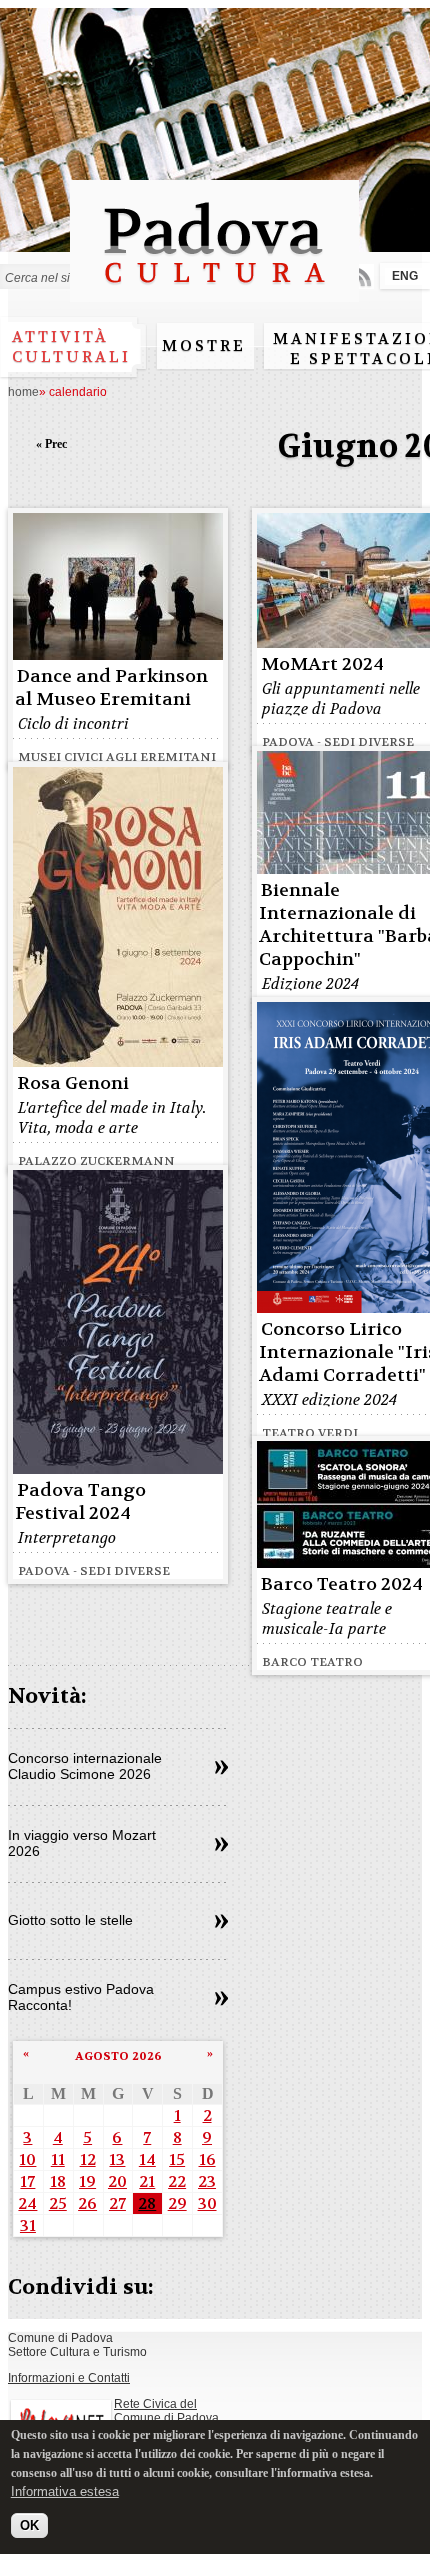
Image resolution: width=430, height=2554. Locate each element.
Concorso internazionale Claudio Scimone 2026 (85, 1766)
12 (88, 2159)
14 (147, 2159)
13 (117, 2159)
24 (27, 2203)
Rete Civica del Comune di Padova (166, 2411)
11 (58, 2159)
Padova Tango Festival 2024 (80, 1502)
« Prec (51, 444)
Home (23, 392)
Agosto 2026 (118, 2056)
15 (177, 2159)
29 (177, 2203)
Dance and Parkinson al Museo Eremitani (111, 688)
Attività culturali (71, 347)
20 (117, 2181)
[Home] (214, 292)
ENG (405, 276)
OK (29, 2525)
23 (207, 2181)
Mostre (204, 346)
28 (147, 2203)
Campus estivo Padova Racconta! (81, 1997)
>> (221, 1768)
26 (87, 2203)
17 (27, 2181)
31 (28, 2225)
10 (27, 2159)
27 (117, 2203)
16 (207, 2159)
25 (58, 2203)
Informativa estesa (65, 2491)
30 (207, 2203)
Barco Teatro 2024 (342, 1584)
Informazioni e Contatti (69, 2378)
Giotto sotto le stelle (70, 1920)
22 (177, 2181)
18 (58, 2181)
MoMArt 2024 (322, 664)
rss (361, 276)
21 (147, 2181)
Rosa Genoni (73, 1083)
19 (87, 2181)
